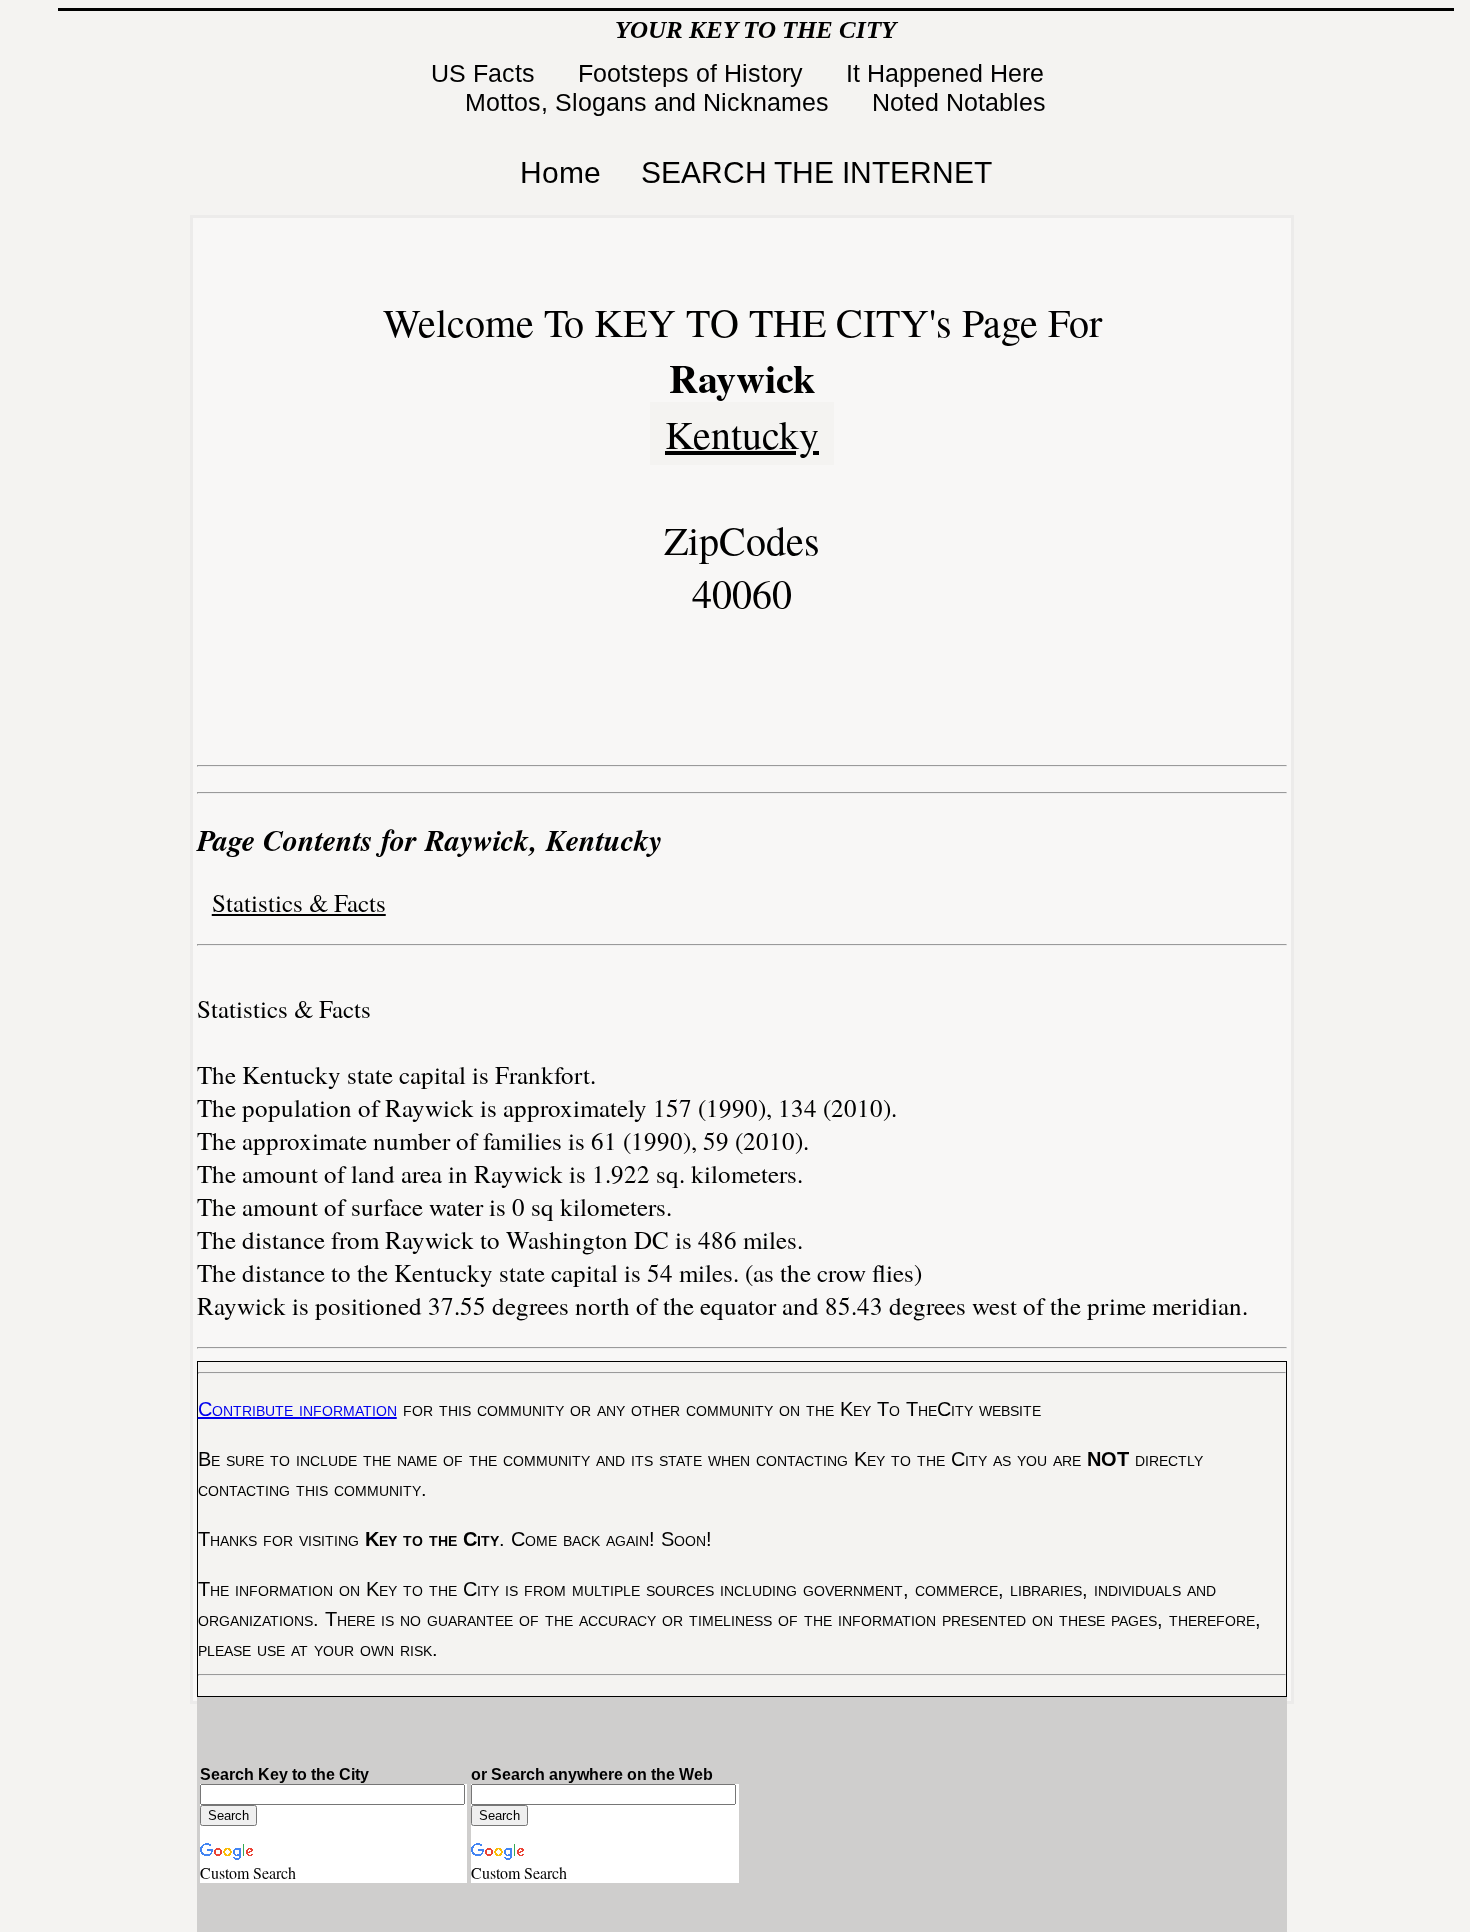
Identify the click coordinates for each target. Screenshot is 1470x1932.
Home (560, 172)
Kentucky (742, 433)
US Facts (486, 73)
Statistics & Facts (299, 902)
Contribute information (297, 1409)
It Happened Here (948, 73)
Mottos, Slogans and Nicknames (650, 102)
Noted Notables (959, 102)
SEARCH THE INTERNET (816, 172)
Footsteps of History (694, 73)
